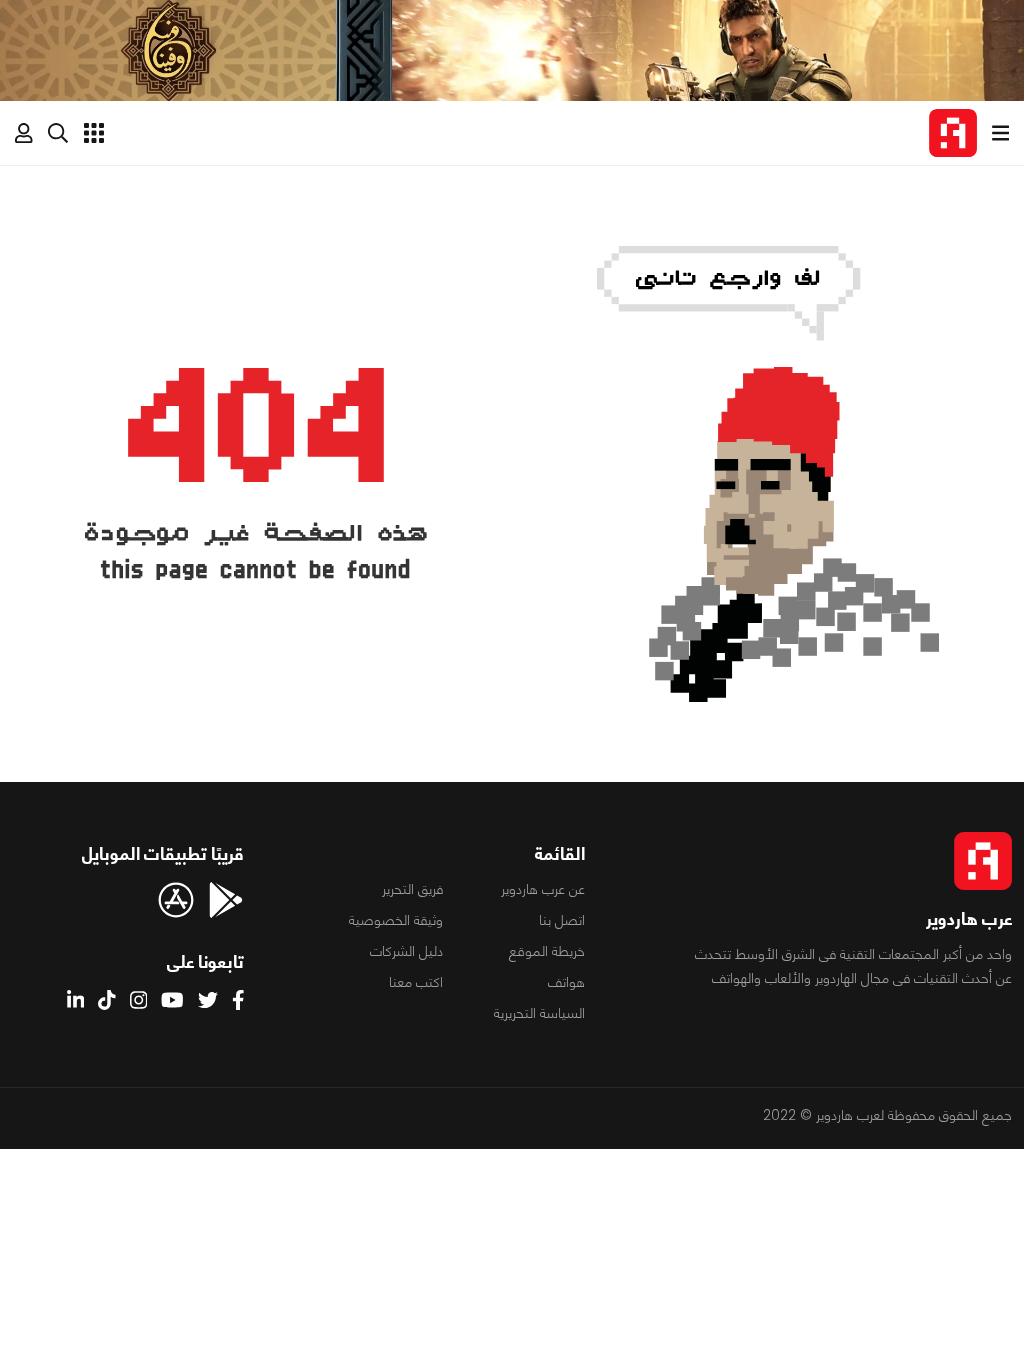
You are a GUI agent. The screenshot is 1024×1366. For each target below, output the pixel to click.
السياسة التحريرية (539, 1013)
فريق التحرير (412, 889)
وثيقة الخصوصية (396, 920)
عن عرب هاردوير (543, 889)
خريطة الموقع (547, 951)
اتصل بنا (562, 920)
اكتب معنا (416, 982)
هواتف (566, 982)
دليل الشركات (406, 951)
